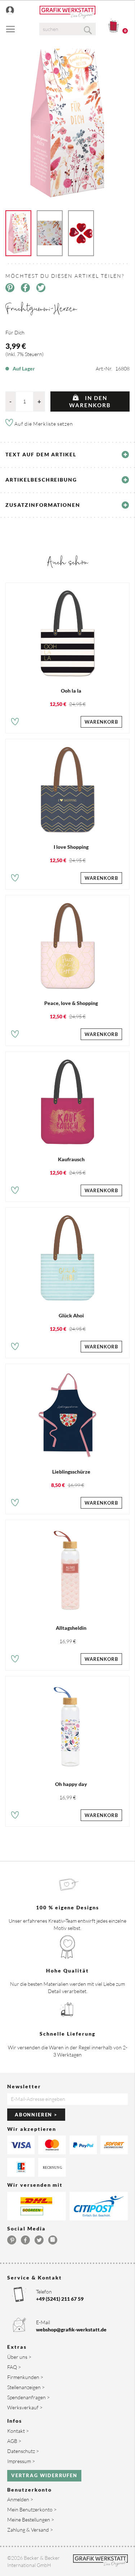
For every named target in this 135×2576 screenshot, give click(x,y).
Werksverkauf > (25, 2407)
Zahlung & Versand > (30, 2530)
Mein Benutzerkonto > (32, 2509)
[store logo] (67, 12)
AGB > (14, 2441)
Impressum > (21, 2461)
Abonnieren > (36, 2115)
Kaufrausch (71, 1159)
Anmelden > (20, 2499)
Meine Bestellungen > (31, 2520)
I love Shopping (71, 847)
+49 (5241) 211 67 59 (60, 2299)
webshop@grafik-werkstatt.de (71, 2329)
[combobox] (68, 29)
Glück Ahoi (71, 1315)
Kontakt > (18, 2431)
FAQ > (14, 2367)
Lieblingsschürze (71, 1472)
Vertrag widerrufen (44, 2475)
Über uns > (19, 2357)
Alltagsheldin (71, 1628)
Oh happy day (71, 1784)
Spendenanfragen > (28, 2397)
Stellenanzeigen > (26, 2387)
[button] (15, 723)
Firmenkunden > (25, 2377)
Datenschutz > (23, 2451)
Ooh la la (71, 691)
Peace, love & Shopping (71, 1003)
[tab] (67, 455)
